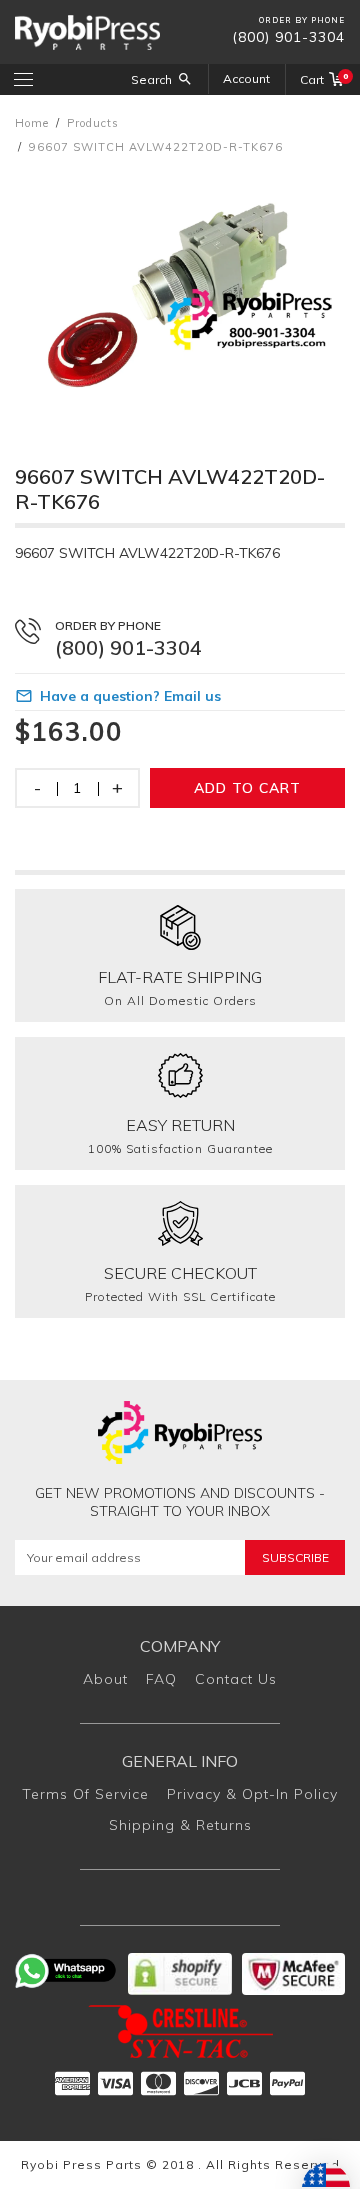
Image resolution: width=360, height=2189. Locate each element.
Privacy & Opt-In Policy (252, 1794)
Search (151, 79)
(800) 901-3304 (288, 37)
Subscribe (295, 1557)
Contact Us (236, 1679)
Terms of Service (85, 1794)
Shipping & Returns (180, 1825)
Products (93, 123)
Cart (322, 79)
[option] (180, 290)
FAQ (161, 1679)
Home (32, 123)
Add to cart (247, 788)
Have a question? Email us (130, 696)
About (105, 1679)
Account (246, 78)
